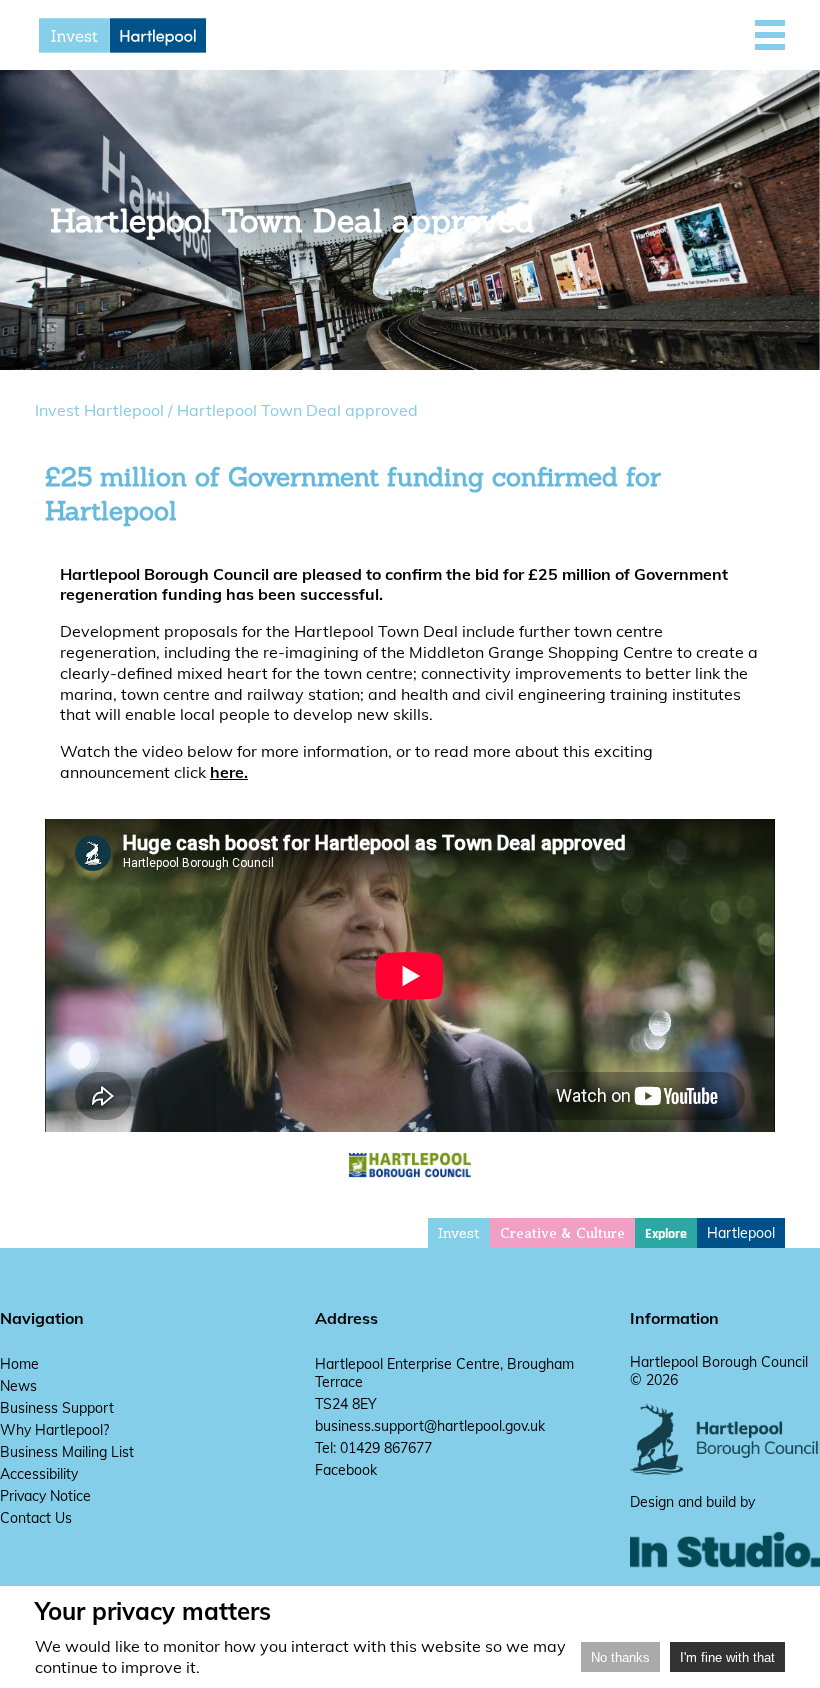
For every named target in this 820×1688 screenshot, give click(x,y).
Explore (666, 1234)
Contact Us (36, 1518)
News (18, 1386)
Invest (459, 1233)
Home (19, 1364)
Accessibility (39, 1474)
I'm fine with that (727, 1657)
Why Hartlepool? (54, 1430)
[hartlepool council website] (725, 1470)
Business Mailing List (67, 1452)
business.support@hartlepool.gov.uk (430, 1426)
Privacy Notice (45, 1496)
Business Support (57, 1408)
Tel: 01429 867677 (373, 1448)
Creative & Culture (562, 1233)
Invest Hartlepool (99, 410)
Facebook (346, 1470)
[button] (770, 35)
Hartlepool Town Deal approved (297, 410)
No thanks (620, 1657)
